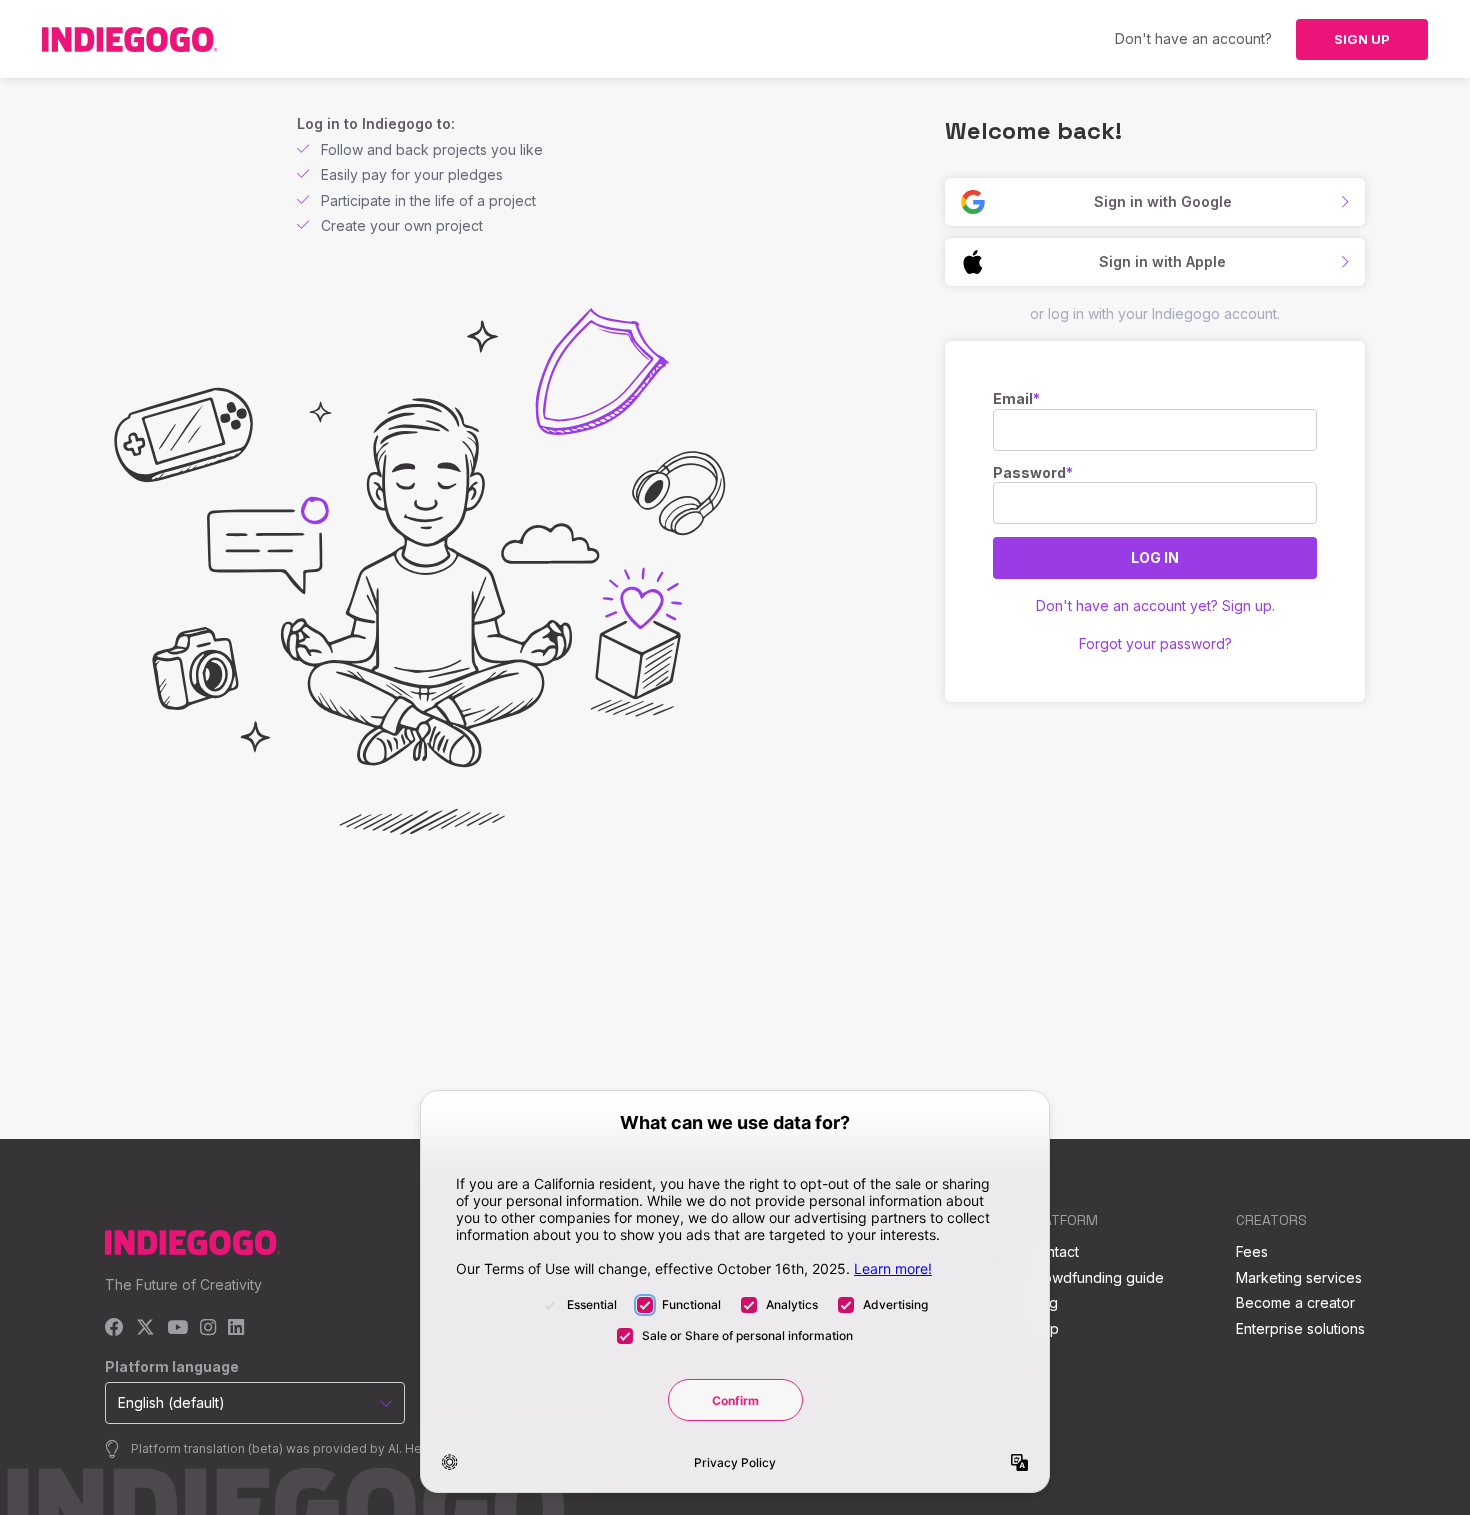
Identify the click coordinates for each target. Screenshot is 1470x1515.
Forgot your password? (1155, 643)
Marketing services (1299, 1277)
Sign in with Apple (1162, 261)
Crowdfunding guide (1096, 1277)
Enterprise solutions (1300, 1328)
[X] (145, 1328)
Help (1043, 1328)
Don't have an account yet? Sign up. (1155, 605)
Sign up (1362, 39)
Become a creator (1295, 1302)
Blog (1043, 1302)
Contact (1053, 1251)
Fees (1252, 1251)
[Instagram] (208, 1328)
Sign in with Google (1163, 201)
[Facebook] (114, 1328)
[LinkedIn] (236, 1328)
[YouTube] (177, 1328)
